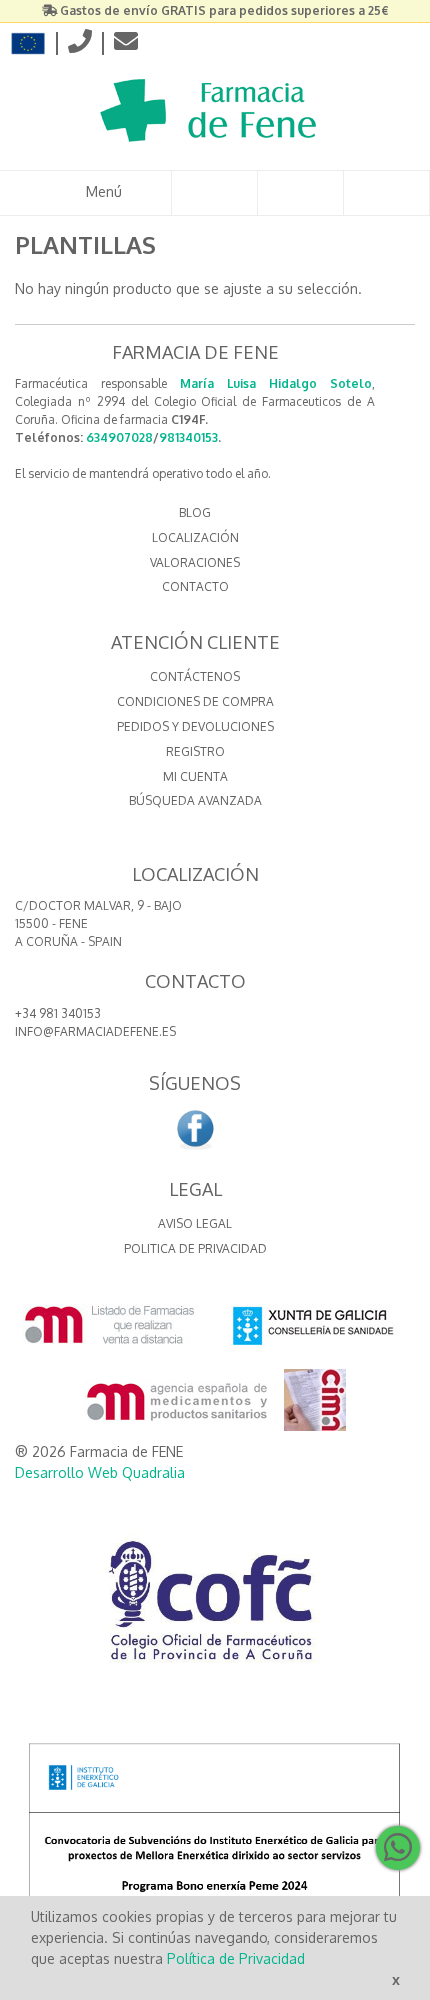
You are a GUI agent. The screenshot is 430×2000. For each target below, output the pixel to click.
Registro (195, 751)
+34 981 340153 (58, 1013)
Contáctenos (195, 676)
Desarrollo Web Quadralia (100, 1472)
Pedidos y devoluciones (195, 726)
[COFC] (215, 1608)
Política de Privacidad (236, 1958)
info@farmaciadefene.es (95, 1031)
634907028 (119, 437)
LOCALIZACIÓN (195, 537)
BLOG (195, 512)
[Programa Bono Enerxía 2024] (215, 1858)
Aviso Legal (195, 1223)
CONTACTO (195, 586)
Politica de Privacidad (195, 1248)
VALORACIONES (195, 562)
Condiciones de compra (195, 701)
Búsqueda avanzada (195, 800)
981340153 (188, 437)
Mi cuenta (195, 776)
